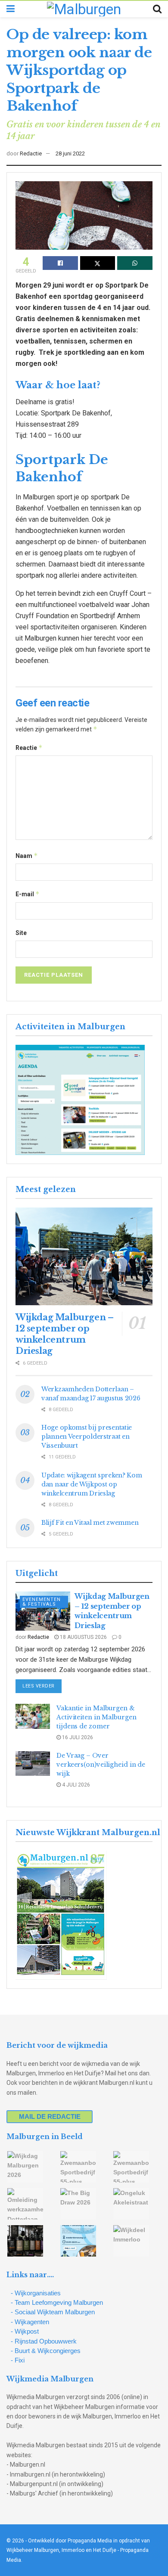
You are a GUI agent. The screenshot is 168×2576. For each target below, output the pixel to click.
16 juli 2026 (77, 1737)
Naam (27, 856)
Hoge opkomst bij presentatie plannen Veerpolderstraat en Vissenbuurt (87, 1437)
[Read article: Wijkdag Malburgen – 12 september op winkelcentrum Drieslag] (84, 1256)
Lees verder (42, 1686)
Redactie (31, 153)
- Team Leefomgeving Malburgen (57, 2302)
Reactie (29, 748)
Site (21, 933)
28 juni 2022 (70, 153)
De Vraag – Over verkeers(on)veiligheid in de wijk (101, 1765)
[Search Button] (157, 9)
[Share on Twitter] (98, 263)
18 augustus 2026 (83, 1637)
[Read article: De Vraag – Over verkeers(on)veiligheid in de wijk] (33, 1763)
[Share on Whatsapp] (135, 263)
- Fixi (18, 2360)
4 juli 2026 (75, 1785)
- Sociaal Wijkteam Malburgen (53, 2312)
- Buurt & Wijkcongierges (46, 2351)
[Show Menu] (11, 9)
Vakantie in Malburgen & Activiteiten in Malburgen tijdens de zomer (96, 1717)
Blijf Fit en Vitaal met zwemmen (90, 1523)
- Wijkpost (25, 2331)
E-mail (28, 894)
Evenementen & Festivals (42, 1602)
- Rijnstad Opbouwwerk (44, 2341)
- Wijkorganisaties (36, 2293)
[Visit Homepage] (84, 9)
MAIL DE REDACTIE (50, 2116)
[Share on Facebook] (60, 263)
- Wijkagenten (30, 2322)
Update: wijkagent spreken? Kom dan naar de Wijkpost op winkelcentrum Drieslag (92, 1484)
